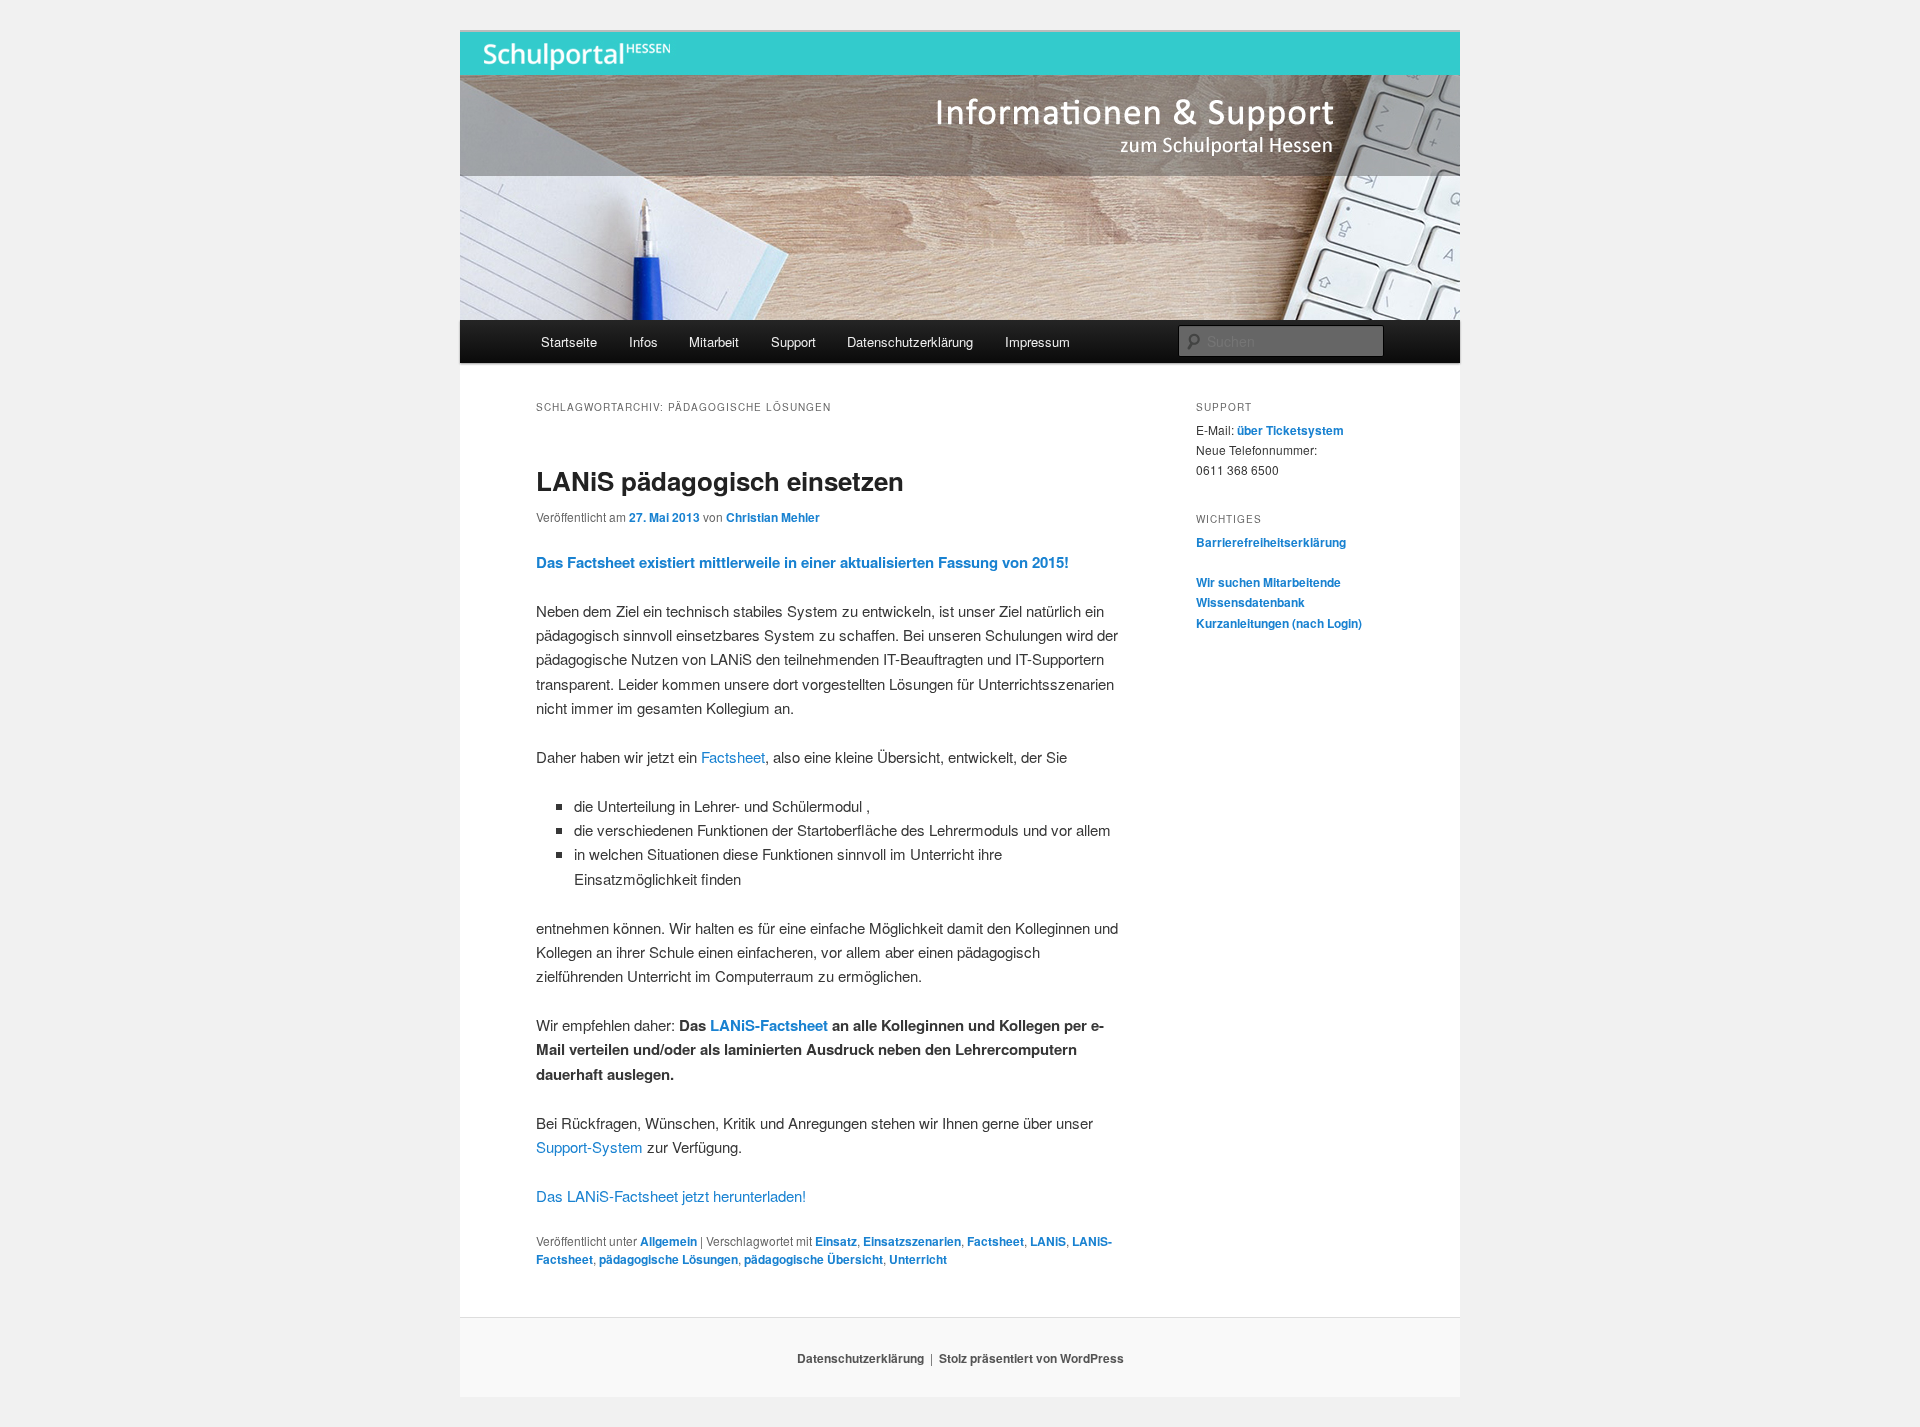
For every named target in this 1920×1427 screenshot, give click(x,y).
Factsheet (733, 756)
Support (793, 341)
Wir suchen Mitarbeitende (1268, 582)
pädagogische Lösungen (668, 1259)
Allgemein (668, 1241)
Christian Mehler (773, 517)
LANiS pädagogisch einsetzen (720, 480)
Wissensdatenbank (1250, 602)
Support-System (589, 1146)
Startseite (569, 341)
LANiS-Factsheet (769, 1025)
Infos (643, 341)
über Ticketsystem (1290, 430)
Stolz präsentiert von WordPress (1031, 1358)
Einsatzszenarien (912, 1241)
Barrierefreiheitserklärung (1271, 542)
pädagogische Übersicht (813, 1259)
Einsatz (836, 1241)
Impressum (1037, 341)
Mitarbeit (714, 341)
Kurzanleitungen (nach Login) (1279, 623)
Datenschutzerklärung (910, 341)
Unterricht (918, 1259)
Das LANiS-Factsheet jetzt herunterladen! (671, 1195)
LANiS (1048, 1241)
